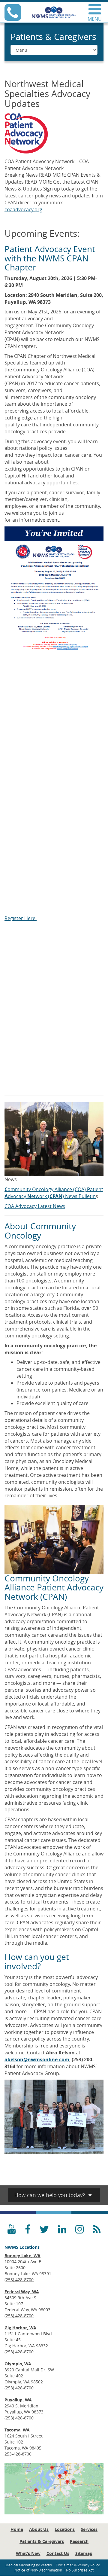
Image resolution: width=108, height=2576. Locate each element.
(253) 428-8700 (19, 2280)
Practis (46, 2565)
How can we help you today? (50, 2195)
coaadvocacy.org (23, 209)
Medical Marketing (20, 2565)
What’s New (28, 2553)
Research (79, 2541)
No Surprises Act (80, 2570)
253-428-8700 (18, 2454)
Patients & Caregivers (42, 2541)
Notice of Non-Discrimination (38, 2570)
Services (89, 2529)
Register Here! (21, 918)
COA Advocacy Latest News (35, 1206)
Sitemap (84, 2553)
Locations (65, 2529)
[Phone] (13, 17)
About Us (39, 2529)
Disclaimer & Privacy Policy (78, 2565)
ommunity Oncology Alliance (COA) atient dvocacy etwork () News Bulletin (54, 1193)
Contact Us (58, 2553)
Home (17, 2529)
